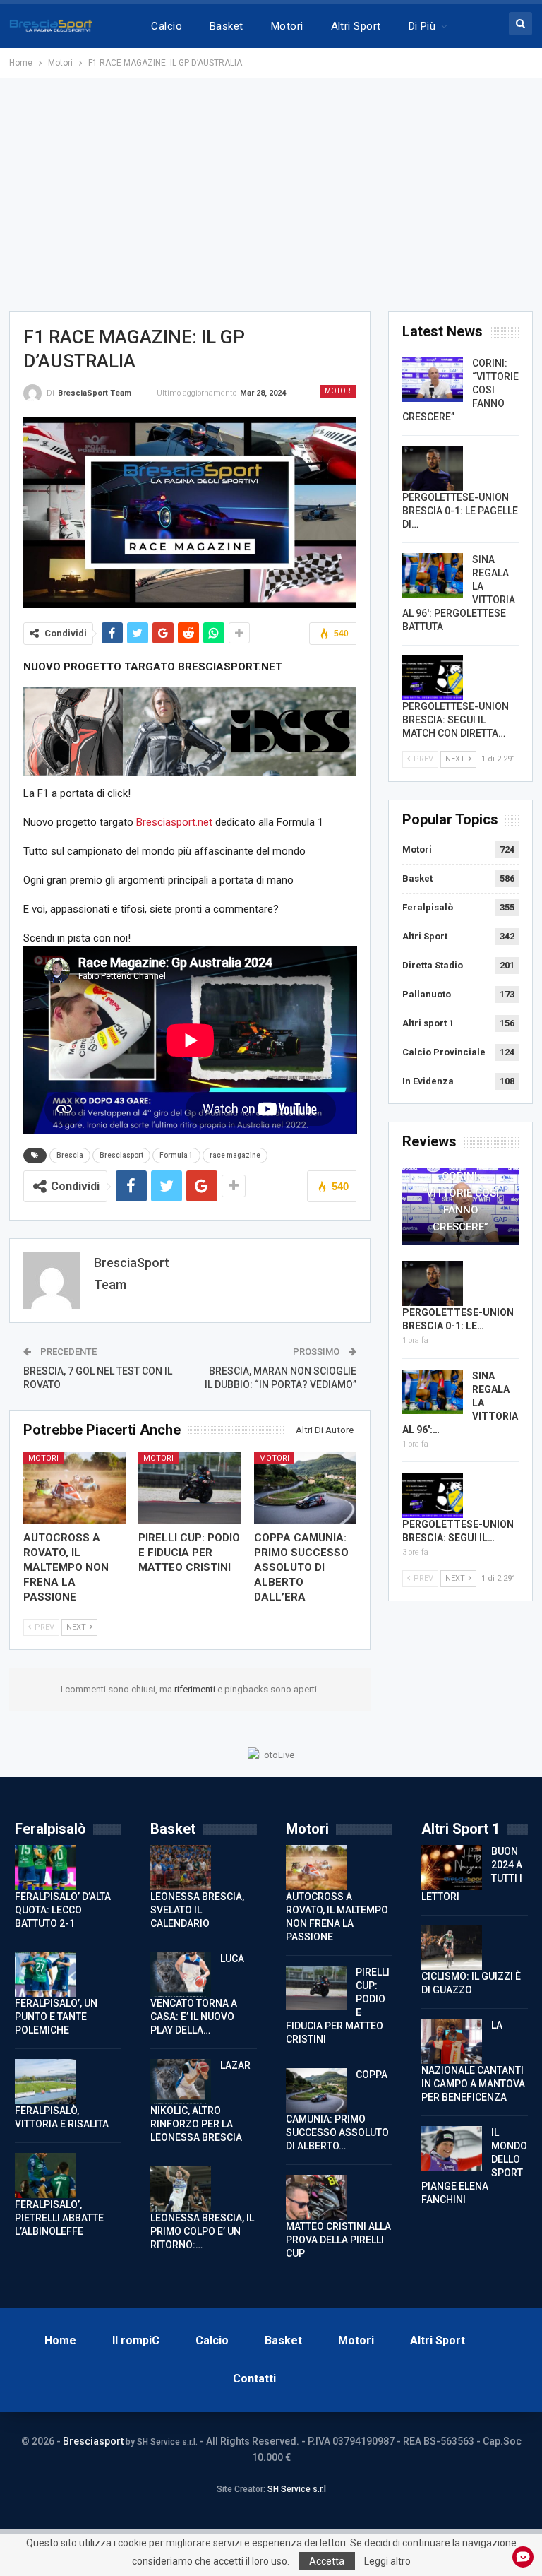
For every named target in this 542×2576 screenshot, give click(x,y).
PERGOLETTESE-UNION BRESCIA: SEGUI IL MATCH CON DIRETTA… (456, 720)
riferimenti (196, 1689)
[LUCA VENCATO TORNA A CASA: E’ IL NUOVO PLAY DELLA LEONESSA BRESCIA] (181, 1975)
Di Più (422, 26)
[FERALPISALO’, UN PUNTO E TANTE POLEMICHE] (45, 1975)
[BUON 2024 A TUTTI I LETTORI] (452, 1868)
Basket (227, 26)
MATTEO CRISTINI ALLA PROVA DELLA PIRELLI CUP (338, 2240)
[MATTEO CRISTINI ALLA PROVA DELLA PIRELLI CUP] (316, 2197)
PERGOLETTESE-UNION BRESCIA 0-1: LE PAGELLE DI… (460, 511)
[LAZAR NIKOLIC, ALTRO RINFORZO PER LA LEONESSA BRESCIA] (181, 2082)
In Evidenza (428, 1081)
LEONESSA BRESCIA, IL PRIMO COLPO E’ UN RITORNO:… (202, 2231)
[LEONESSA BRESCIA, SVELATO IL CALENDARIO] (181, 1868)
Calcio (167, 26)
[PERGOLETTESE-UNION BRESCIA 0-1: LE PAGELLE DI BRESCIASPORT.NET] (433, 468)
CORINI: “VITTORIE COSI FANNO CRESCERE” (460, 1201)
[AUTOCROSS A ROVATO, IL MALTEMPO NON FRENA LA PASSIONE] (75, 1488)
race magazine (235, 1155)
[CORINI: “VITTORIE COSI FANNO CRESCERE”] (433, 379)
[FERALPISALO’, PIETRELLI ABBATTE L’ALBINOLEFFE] (45, 2176)
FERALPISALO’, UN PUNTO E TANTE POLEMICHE (56, 2017)
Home (60, 2340)
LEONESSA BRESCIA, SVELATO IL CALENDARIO (197, 1910)
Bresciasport (121, 1155)
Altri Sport (356, 26)
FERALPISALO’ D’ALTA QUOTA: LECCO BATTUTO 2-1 (63, 1910)
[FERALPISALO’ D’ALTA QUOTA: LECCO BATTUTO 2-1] (45, 1868)
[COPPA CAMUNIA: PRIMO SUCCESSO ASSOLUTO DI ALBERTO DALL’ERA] (306, 1488)
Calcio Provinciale (444, 1052)
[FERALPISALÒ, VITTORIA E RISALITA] (45, 2082)
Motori (287, 26)
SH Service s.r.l (297, 2489)
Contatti (254, 2379)
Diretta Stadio (433, 965)
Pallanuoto (427, 994)
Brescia (70, 1155)
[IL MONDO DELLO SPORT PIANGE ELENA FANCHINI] (452, 2149)
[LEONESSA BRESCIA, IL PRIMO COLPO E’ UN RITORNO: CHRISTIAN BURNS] (181, 2189)
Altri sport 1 (428, 1023)
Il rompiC (136, 2340)
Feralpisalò (428, 907)
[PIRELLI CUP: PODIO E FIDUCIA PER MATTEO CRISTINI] (190, 1488)
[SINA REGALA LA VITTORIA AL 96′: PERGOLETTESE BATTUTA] (433, 576)
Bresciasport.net (174, 822)
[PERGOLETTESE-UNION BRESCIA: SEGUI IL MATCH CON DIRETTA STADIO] (433, 678)
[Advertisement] (271, 195)
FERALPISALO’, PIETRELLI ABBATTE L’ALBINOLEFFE (59, 2218)
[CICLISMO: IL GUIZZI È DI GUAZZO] (452, 1948)
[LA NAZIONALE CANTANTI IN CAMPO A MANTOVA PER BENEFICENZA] (452, 2041)
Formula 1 (176, 1155)
